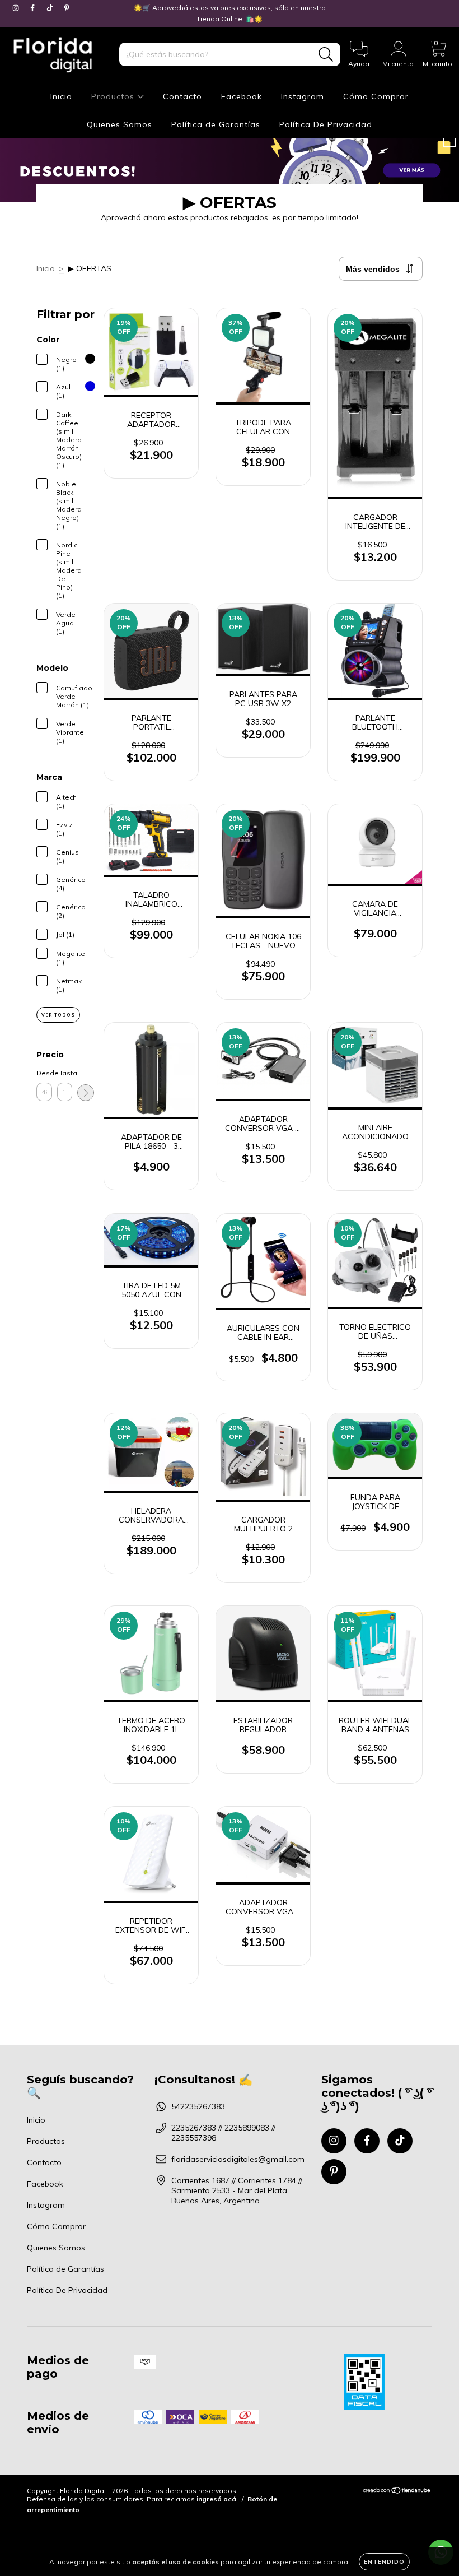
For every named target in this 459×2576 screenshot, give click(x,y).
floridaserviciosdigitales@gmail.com (238, 2159)
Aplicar (86, 1093)
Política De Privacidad (326, 124)
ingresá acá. (217, 2499)
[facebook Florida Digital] (34, 8)
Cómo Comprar (376, 96)
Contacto (182, 96)
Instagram (303, 96)
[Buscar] (326, 55)
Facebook (242, 96)
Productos (114, 96)
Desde (44, 1073)
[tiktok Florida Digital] (51, 8)
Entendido (384, 2562)
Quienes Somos (120, 124)
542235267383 (198, 2106)
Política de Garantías (216, 124)
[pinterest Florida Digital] (67, 8)
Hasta (65, 1073)
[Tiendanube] (397, 2492)
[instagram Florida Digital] (17, 8)
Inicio (61, 96)
